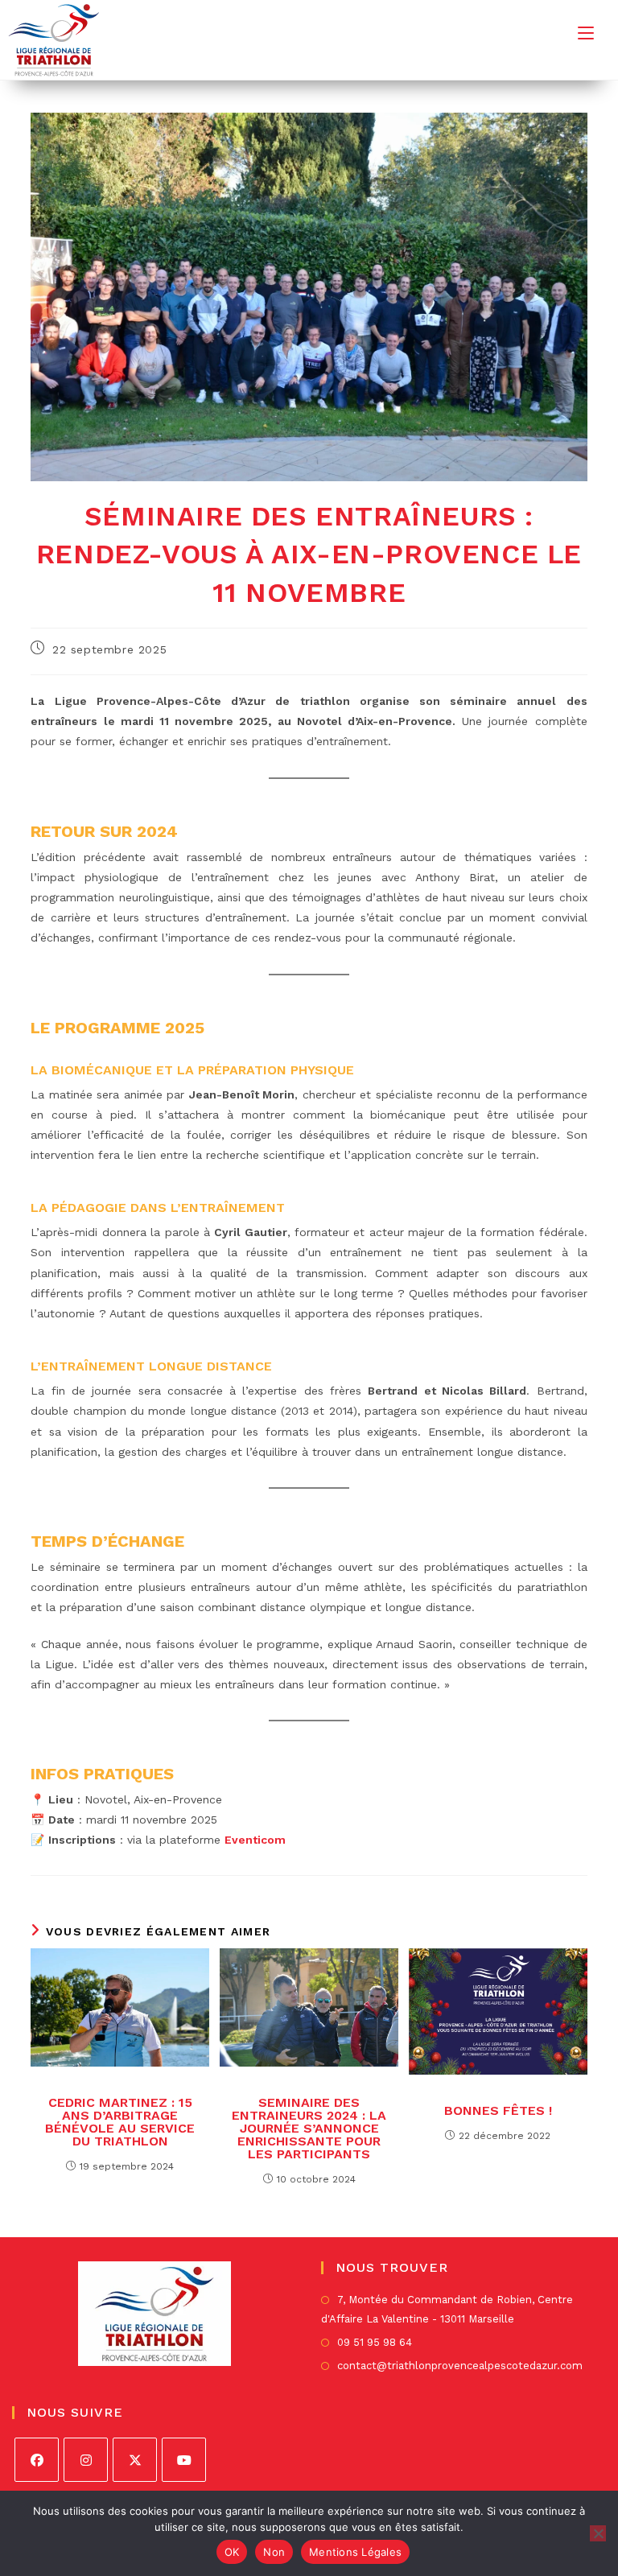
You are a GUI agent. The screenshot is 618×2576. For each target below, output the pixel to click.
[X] (135, 2460)
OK (232, 2552)
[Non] (598, 2533)
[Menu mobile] (586, 33)
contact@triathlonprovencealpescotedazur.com (460, 2366)
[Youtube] (184, 2460)
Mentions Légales (355, 2552)
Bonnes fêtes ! (498, 2111)
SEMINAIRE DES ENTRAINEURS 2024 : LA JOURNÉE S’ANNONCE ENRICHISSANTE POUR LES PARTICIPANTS (309, 2129)
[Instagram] (86, 2460)
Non (274, 2552)
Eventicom (255, 1840)
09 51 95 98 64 (375, 2342)
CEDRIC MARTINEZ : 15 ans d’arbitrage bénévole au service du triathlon (120, 2122)
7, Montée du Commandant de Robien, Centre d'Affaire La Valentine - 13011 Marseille (447, 2309)
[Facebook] (37, 2460)
